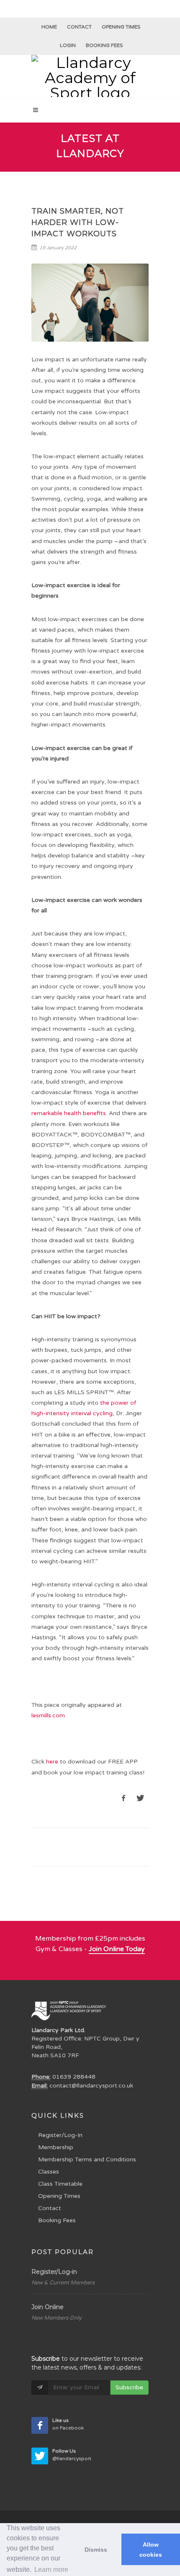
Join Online (48, 2307)
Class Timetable (60, 2184)
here (52, 1762)
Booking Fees (57, 2220)
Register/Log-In (60, 2135)
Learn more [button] (51, 2569)
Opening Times (121, 27)
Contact (79, 27)
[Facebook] (40, 2425)
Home (49, 27)
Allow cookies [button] (151, 2550)
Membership (56, 2147)
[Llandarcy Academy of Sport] (90, 76)
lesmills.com (48, 1715)
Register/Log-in (54, 2272)
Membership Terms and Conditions (87, 2159)
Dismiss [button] (96, 2550)
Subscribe (129, 2387)
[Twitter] (40, 2456)
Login (68, 45)
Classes (49, 2172)
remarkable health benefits (69, 1113)
